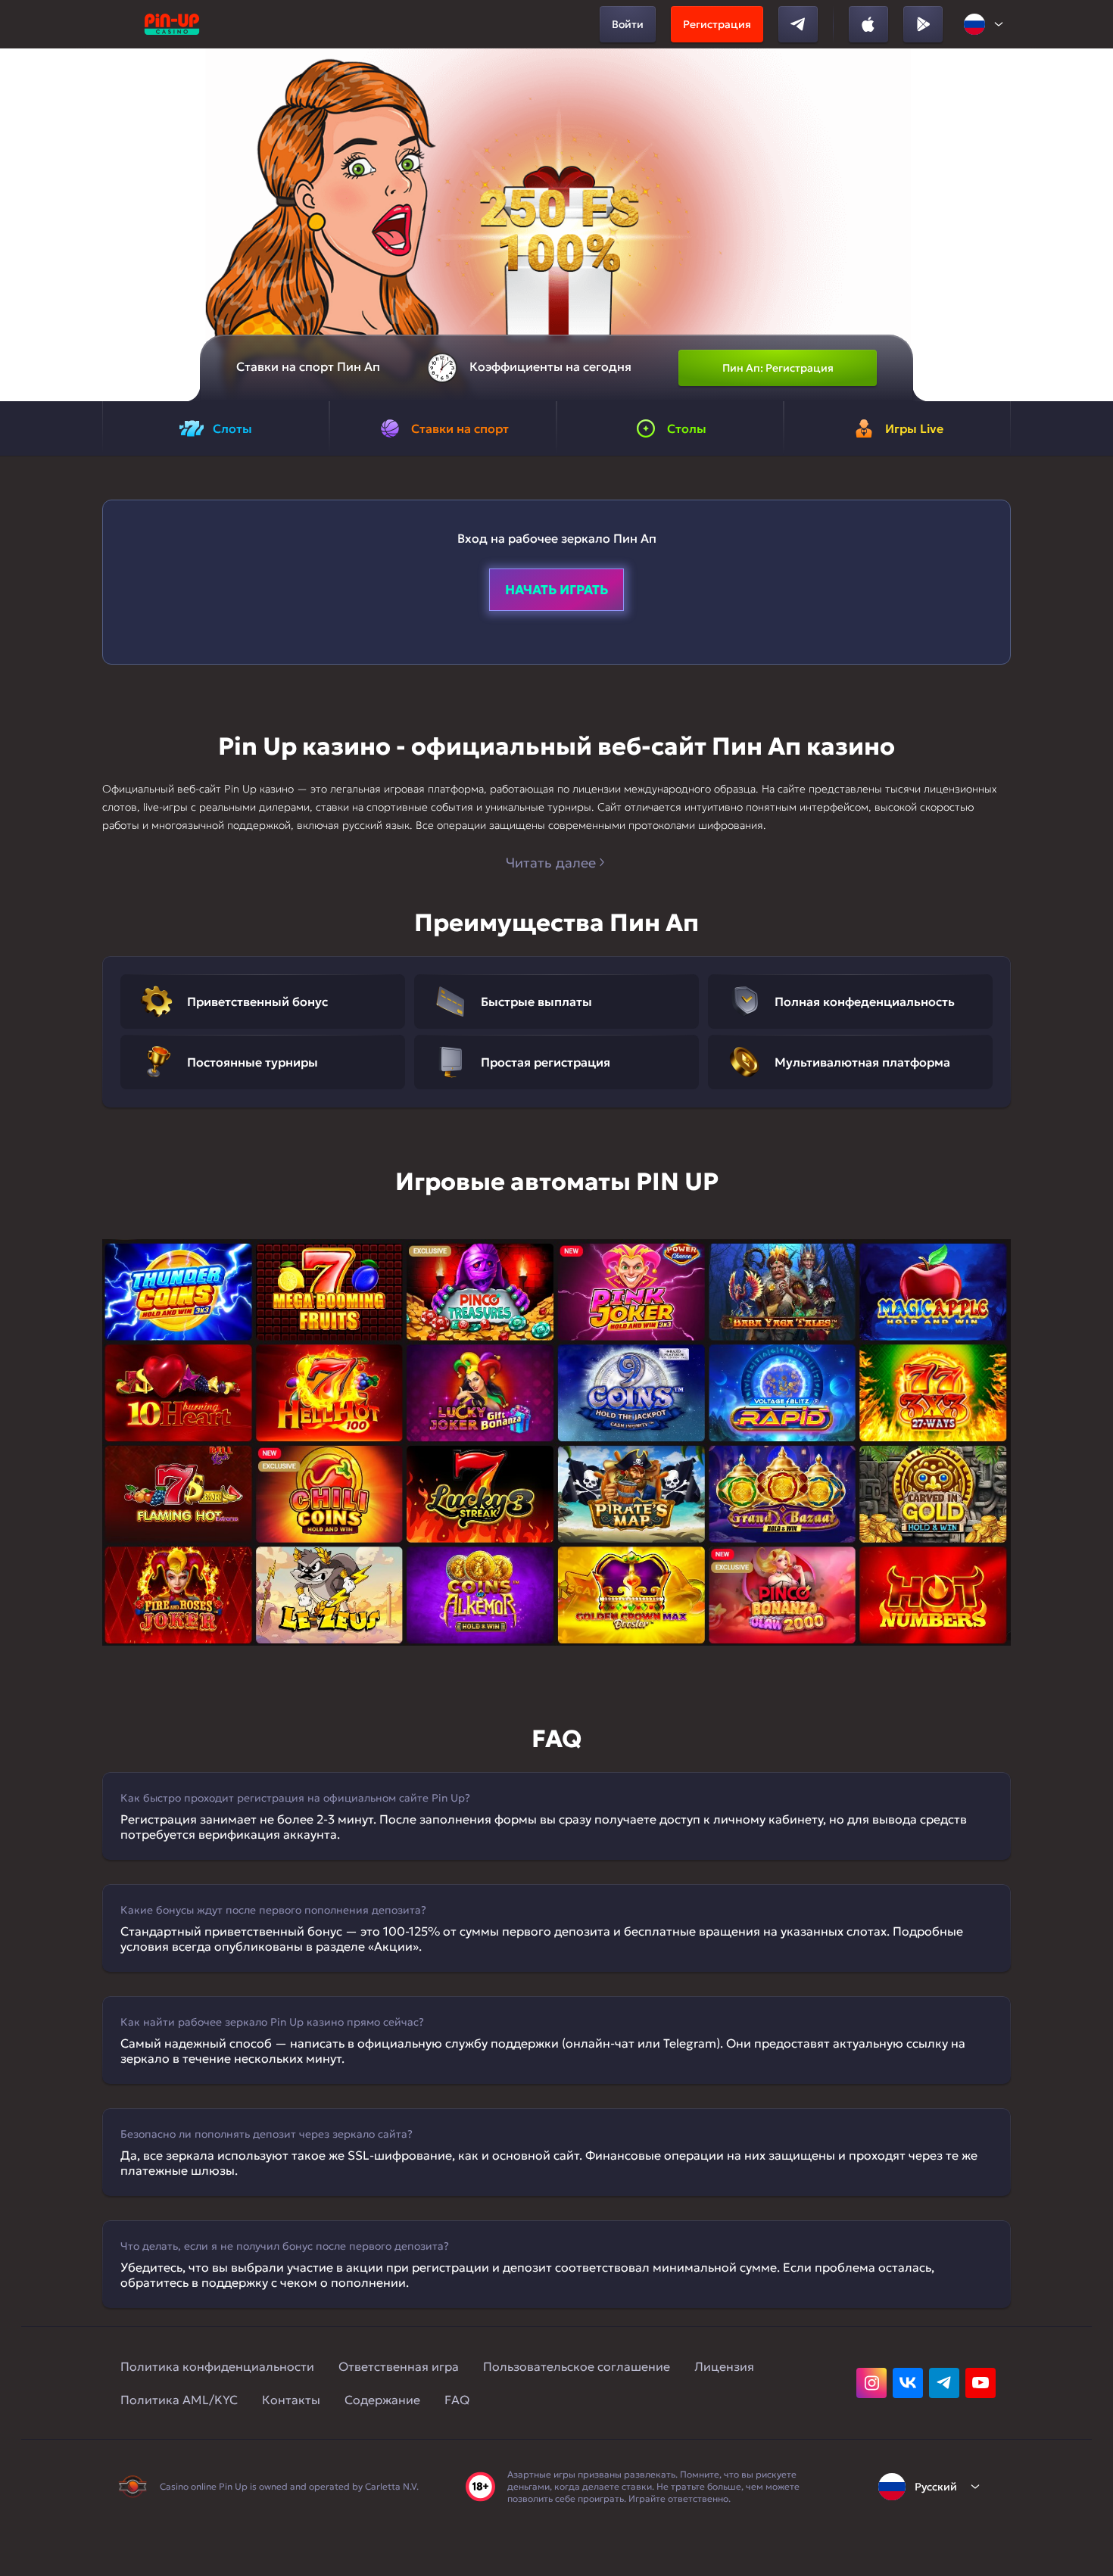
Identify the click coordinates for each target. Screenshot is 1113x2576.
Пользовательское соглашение (577, 2366)
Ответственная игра (399, 2366)
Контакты (291, 2400)
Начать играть (556, 590)
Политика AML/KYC (179, 2400)
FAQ (457, 2400)
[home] (172, 24)
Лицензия (724, 2366)
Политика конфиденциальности (217, 2366)
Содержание (382, 2400)
